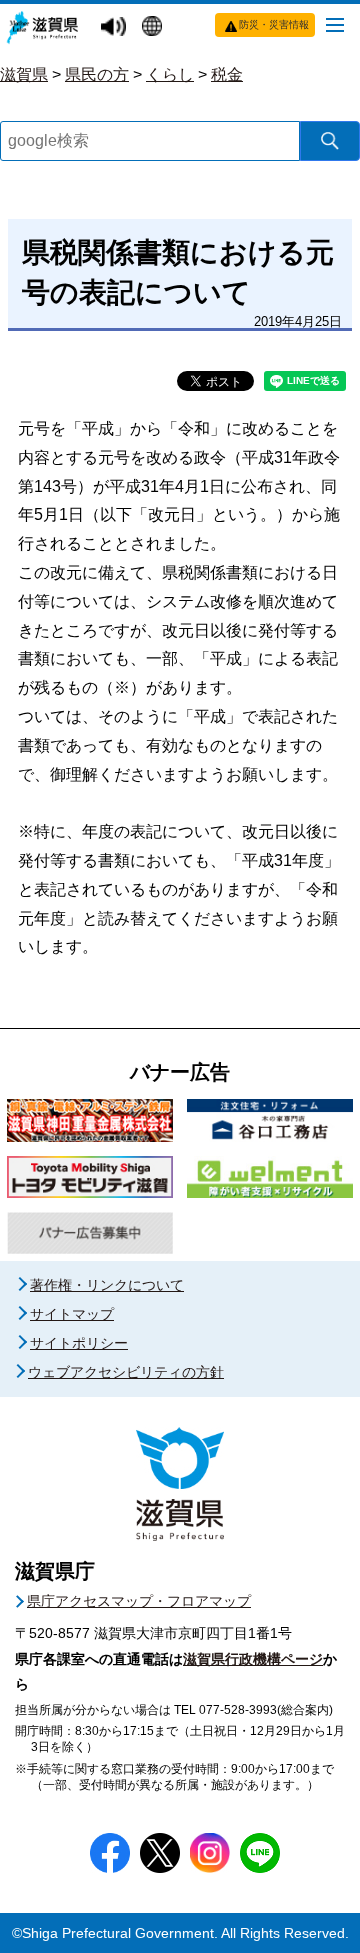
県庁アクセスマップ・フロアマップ (139, 1601)
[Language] (154, 28)
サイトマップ (72, 1314)
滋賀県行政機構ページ (253, 1659)
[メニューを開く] (335, 24)
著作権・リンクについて (107, 1285)
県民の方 (97, 74)
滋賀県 (24, 74)
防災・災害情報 (274, 24)
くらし (170, 74)
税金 (227, 74)
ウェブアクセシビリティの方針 (126, 1372)
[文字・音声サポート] (116, 27)
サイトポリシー (79, 1343)
